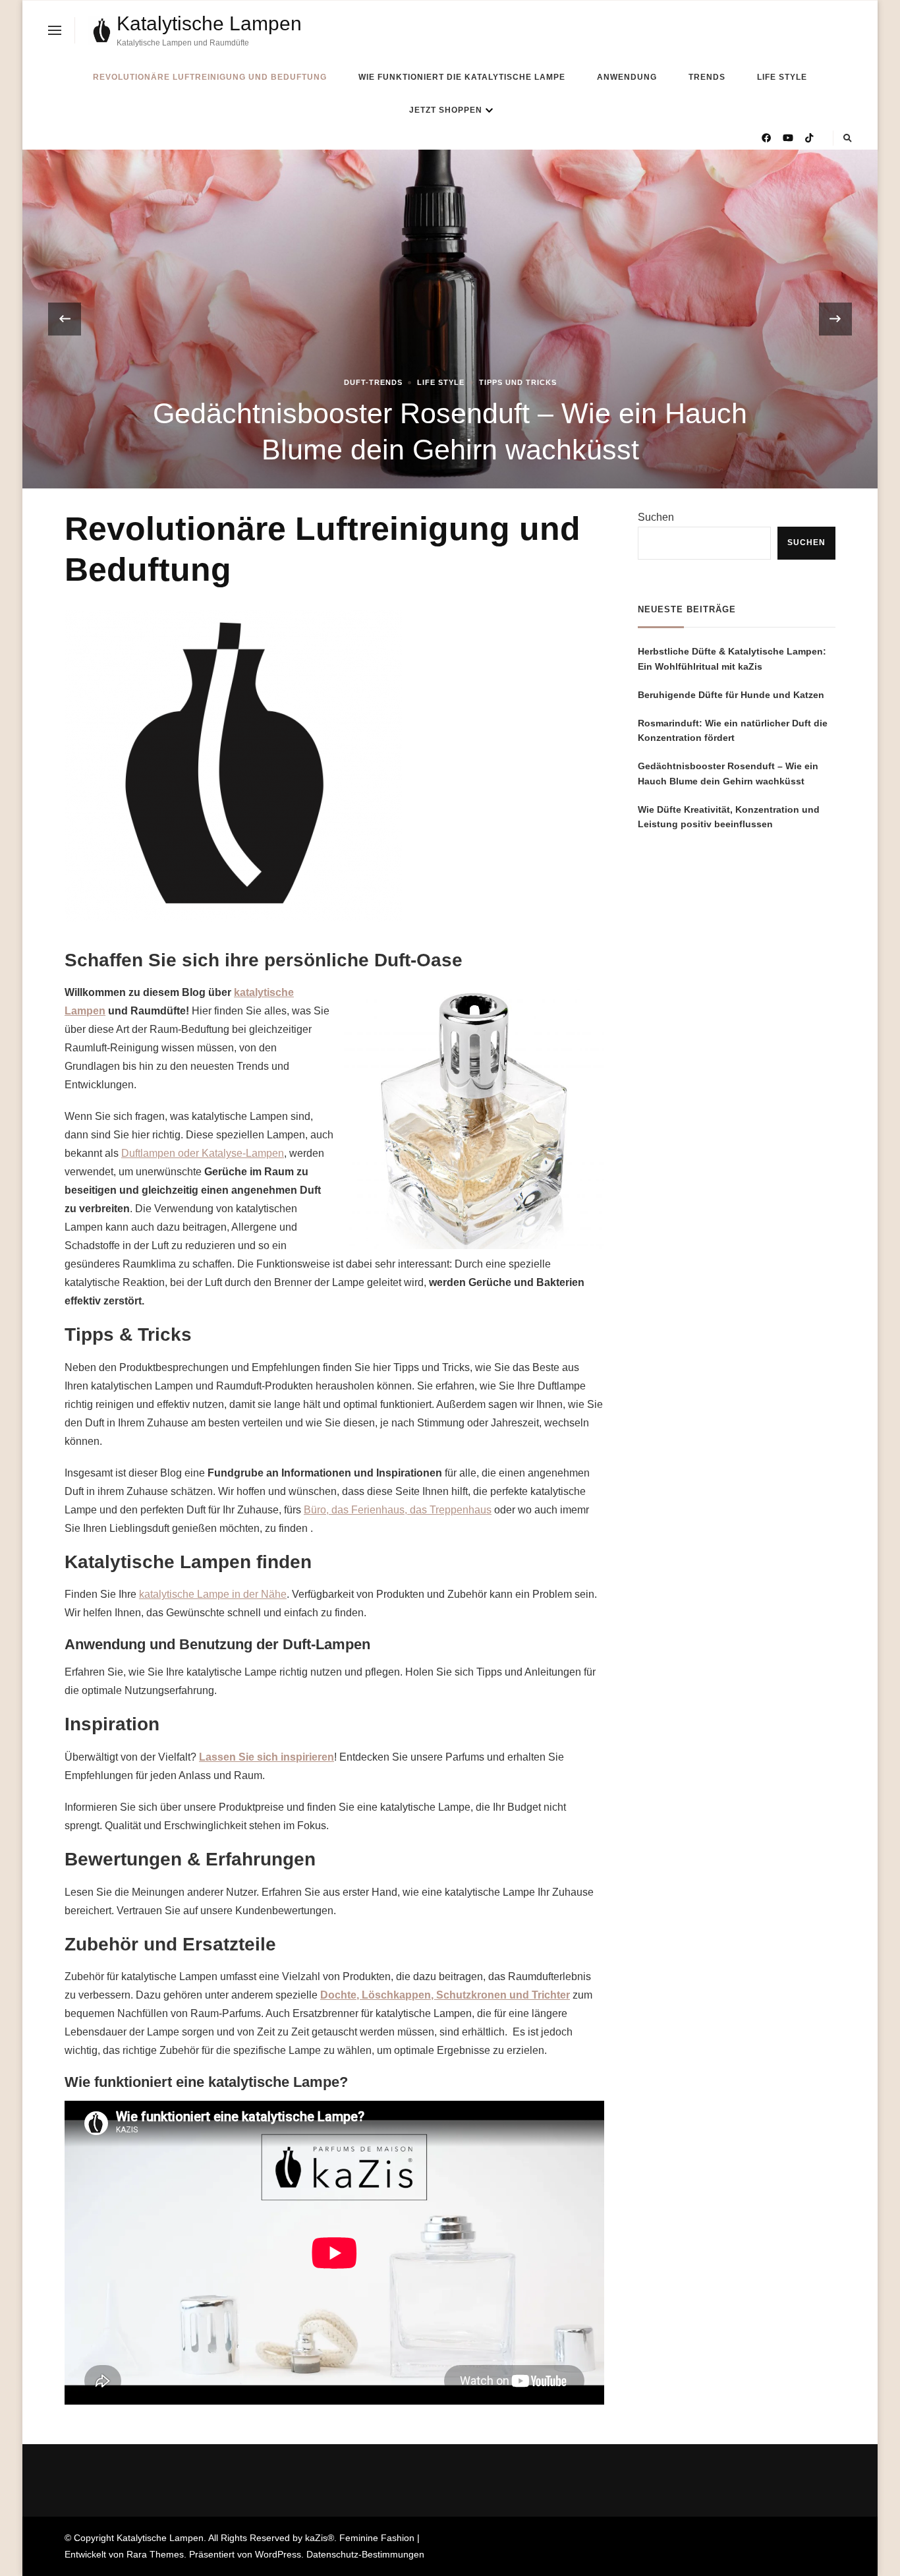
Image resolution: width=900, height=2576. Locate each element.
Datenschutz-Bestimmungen (365, 2554)
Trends (707, 77)
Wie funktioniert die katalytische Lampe (462, 77)
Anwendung (627, 77)
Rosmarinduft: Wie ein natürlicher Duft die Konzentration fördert (733, 731)
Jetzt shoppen (446, 110)
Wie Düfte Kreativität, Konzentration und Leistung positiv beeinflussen (729, 817)
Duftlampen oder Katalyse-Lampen (203, 1153)
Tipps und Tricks (518, 382)
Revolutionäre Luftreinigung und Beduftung (210, 77)
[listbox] (450, 319)
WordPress (278, 2554)
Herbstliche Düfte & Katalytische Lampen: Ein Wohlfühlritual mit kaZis (732, 659)
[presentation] (65, 319)
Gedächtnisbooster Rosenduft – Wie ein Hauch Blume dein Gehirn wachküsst (728, 774)
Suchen (656, 517)
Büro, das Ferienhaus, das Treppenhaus (398, 1510)
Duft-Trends (373, 382)
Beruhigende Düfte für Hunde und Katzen (731, 695)
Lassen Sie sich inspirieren (267, 1757)
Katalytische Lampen (209, 23)
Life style (782, 77)
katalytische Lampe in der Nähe (213, 1594)
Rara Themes (155, 2554)
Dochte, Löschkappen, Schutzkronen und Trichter (445, 1995)
